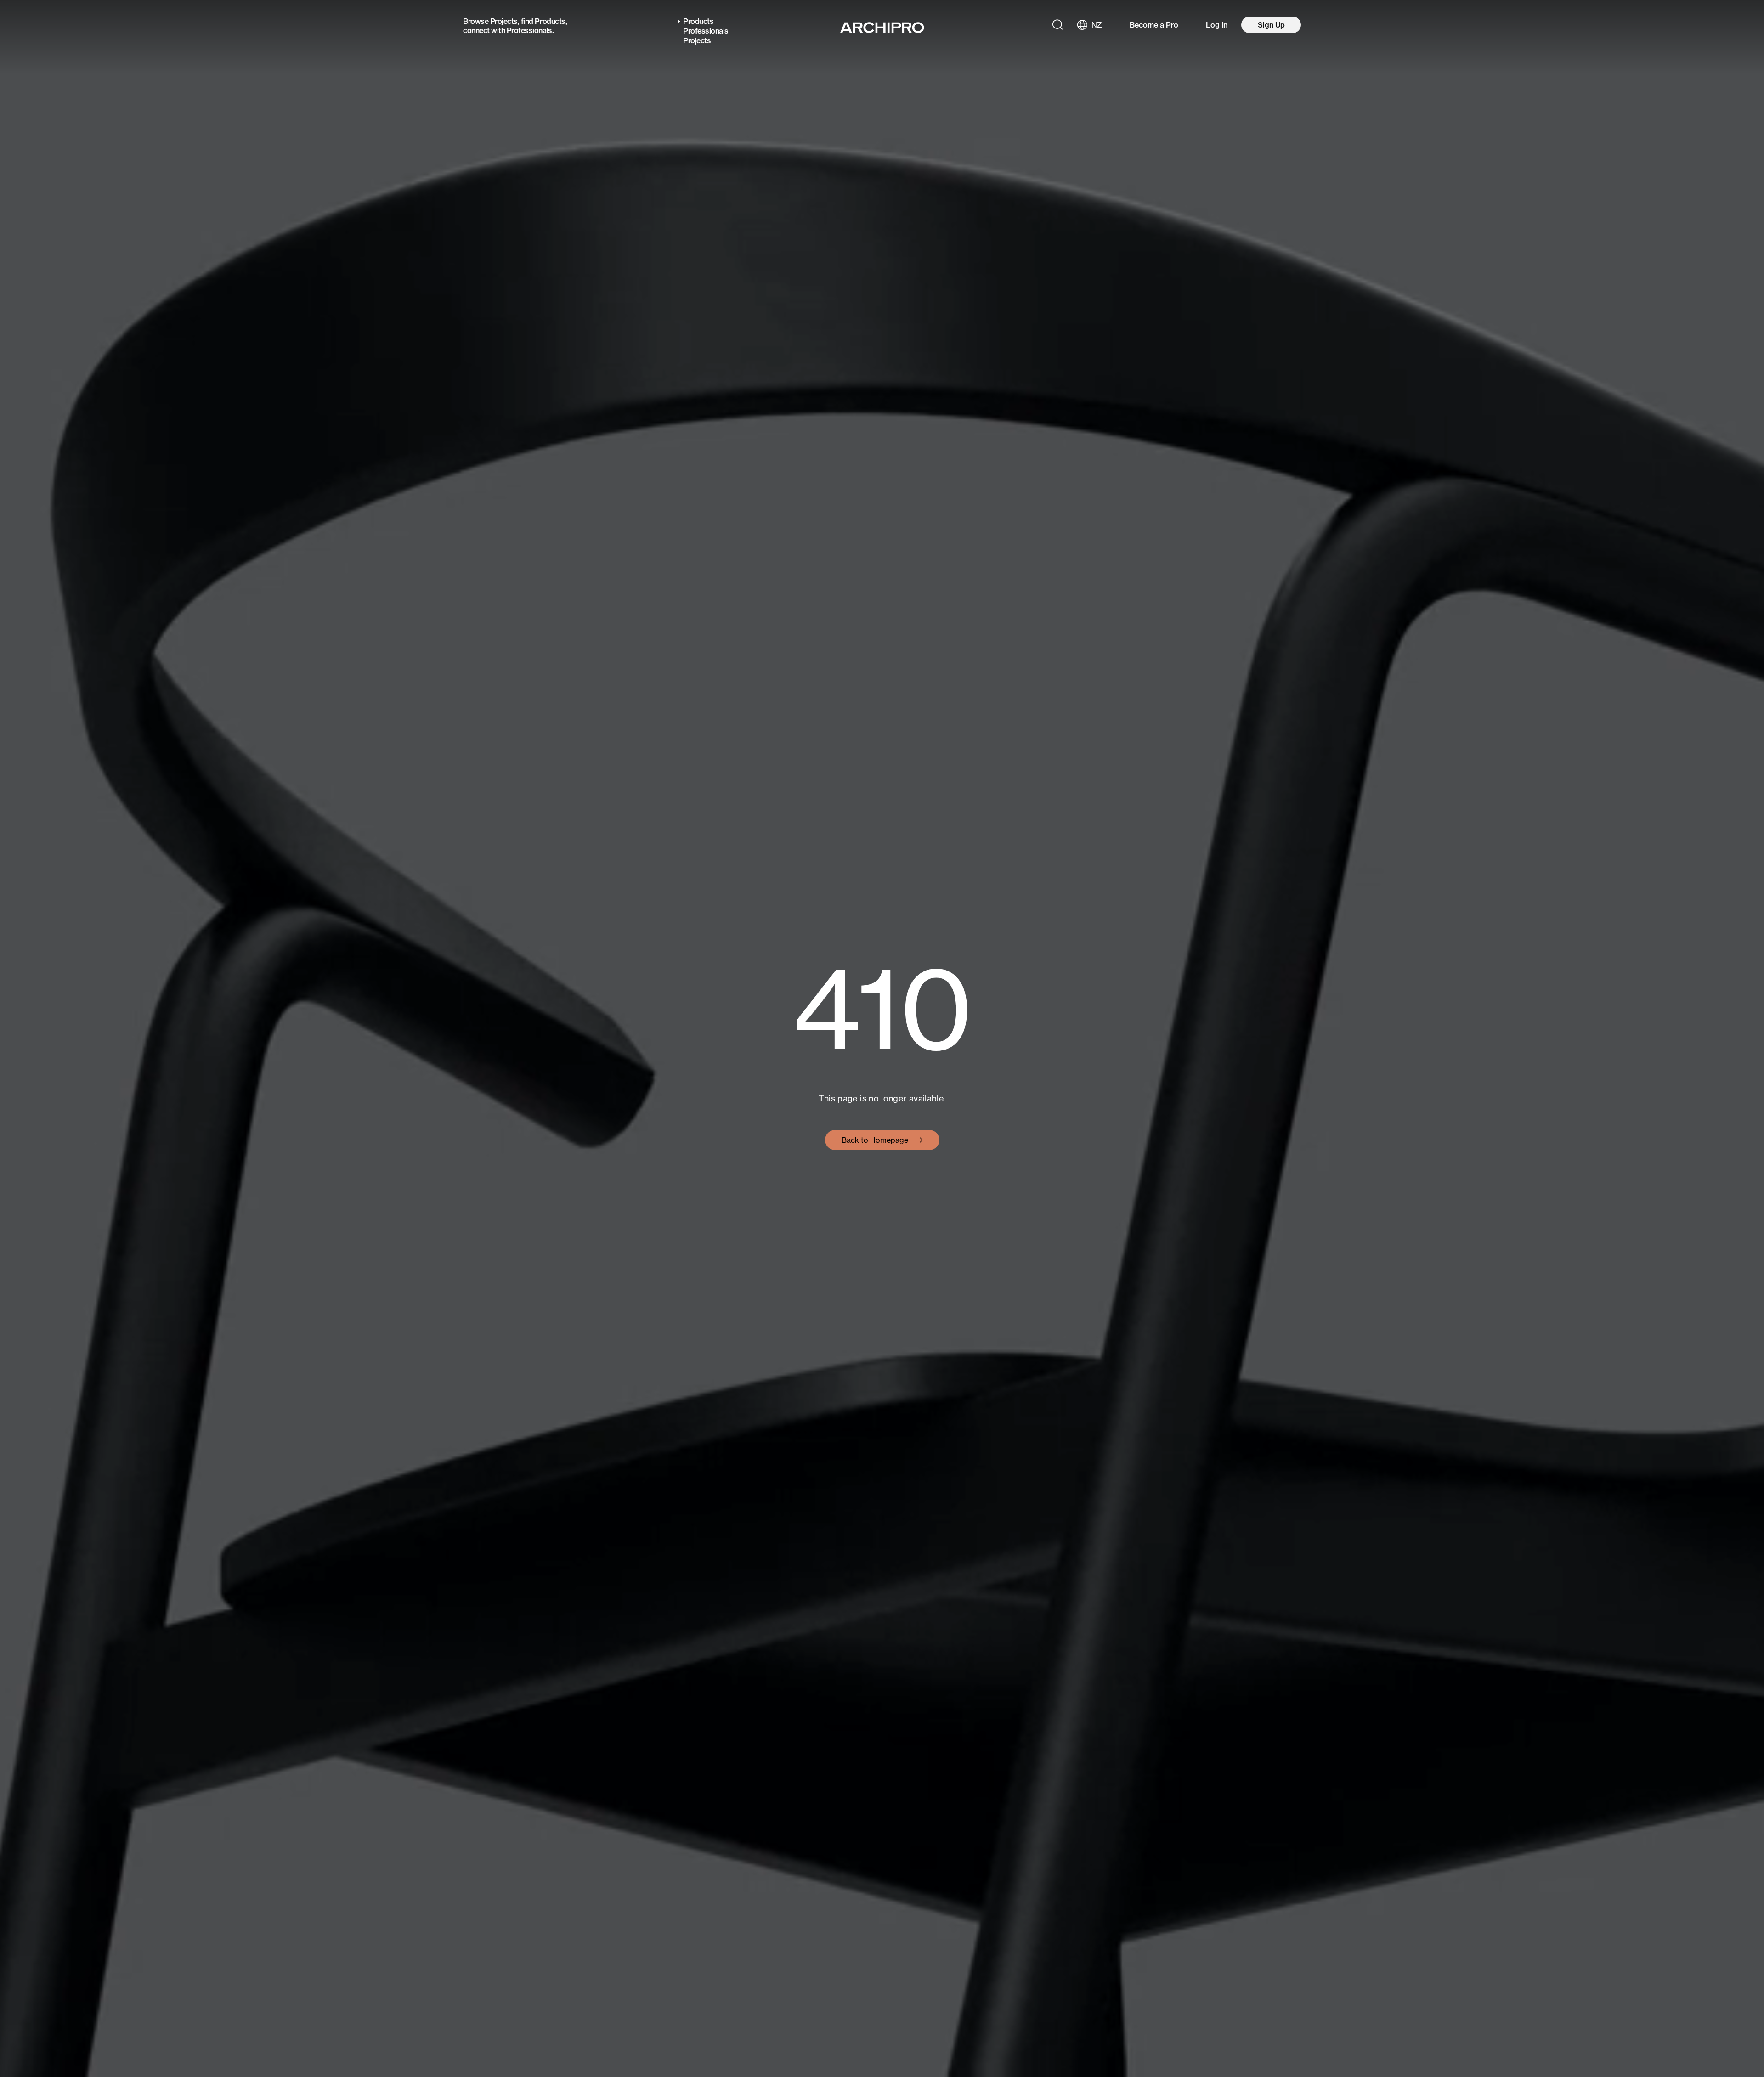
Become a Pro (1154, 25)
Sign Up (1271, 25)
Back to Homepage (875, 1140)
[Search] (1057, 25)
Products (550, 21)
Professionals (529, 30)
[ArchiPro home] (882, 28)
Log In (1217, 25)
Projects (504, 21)
